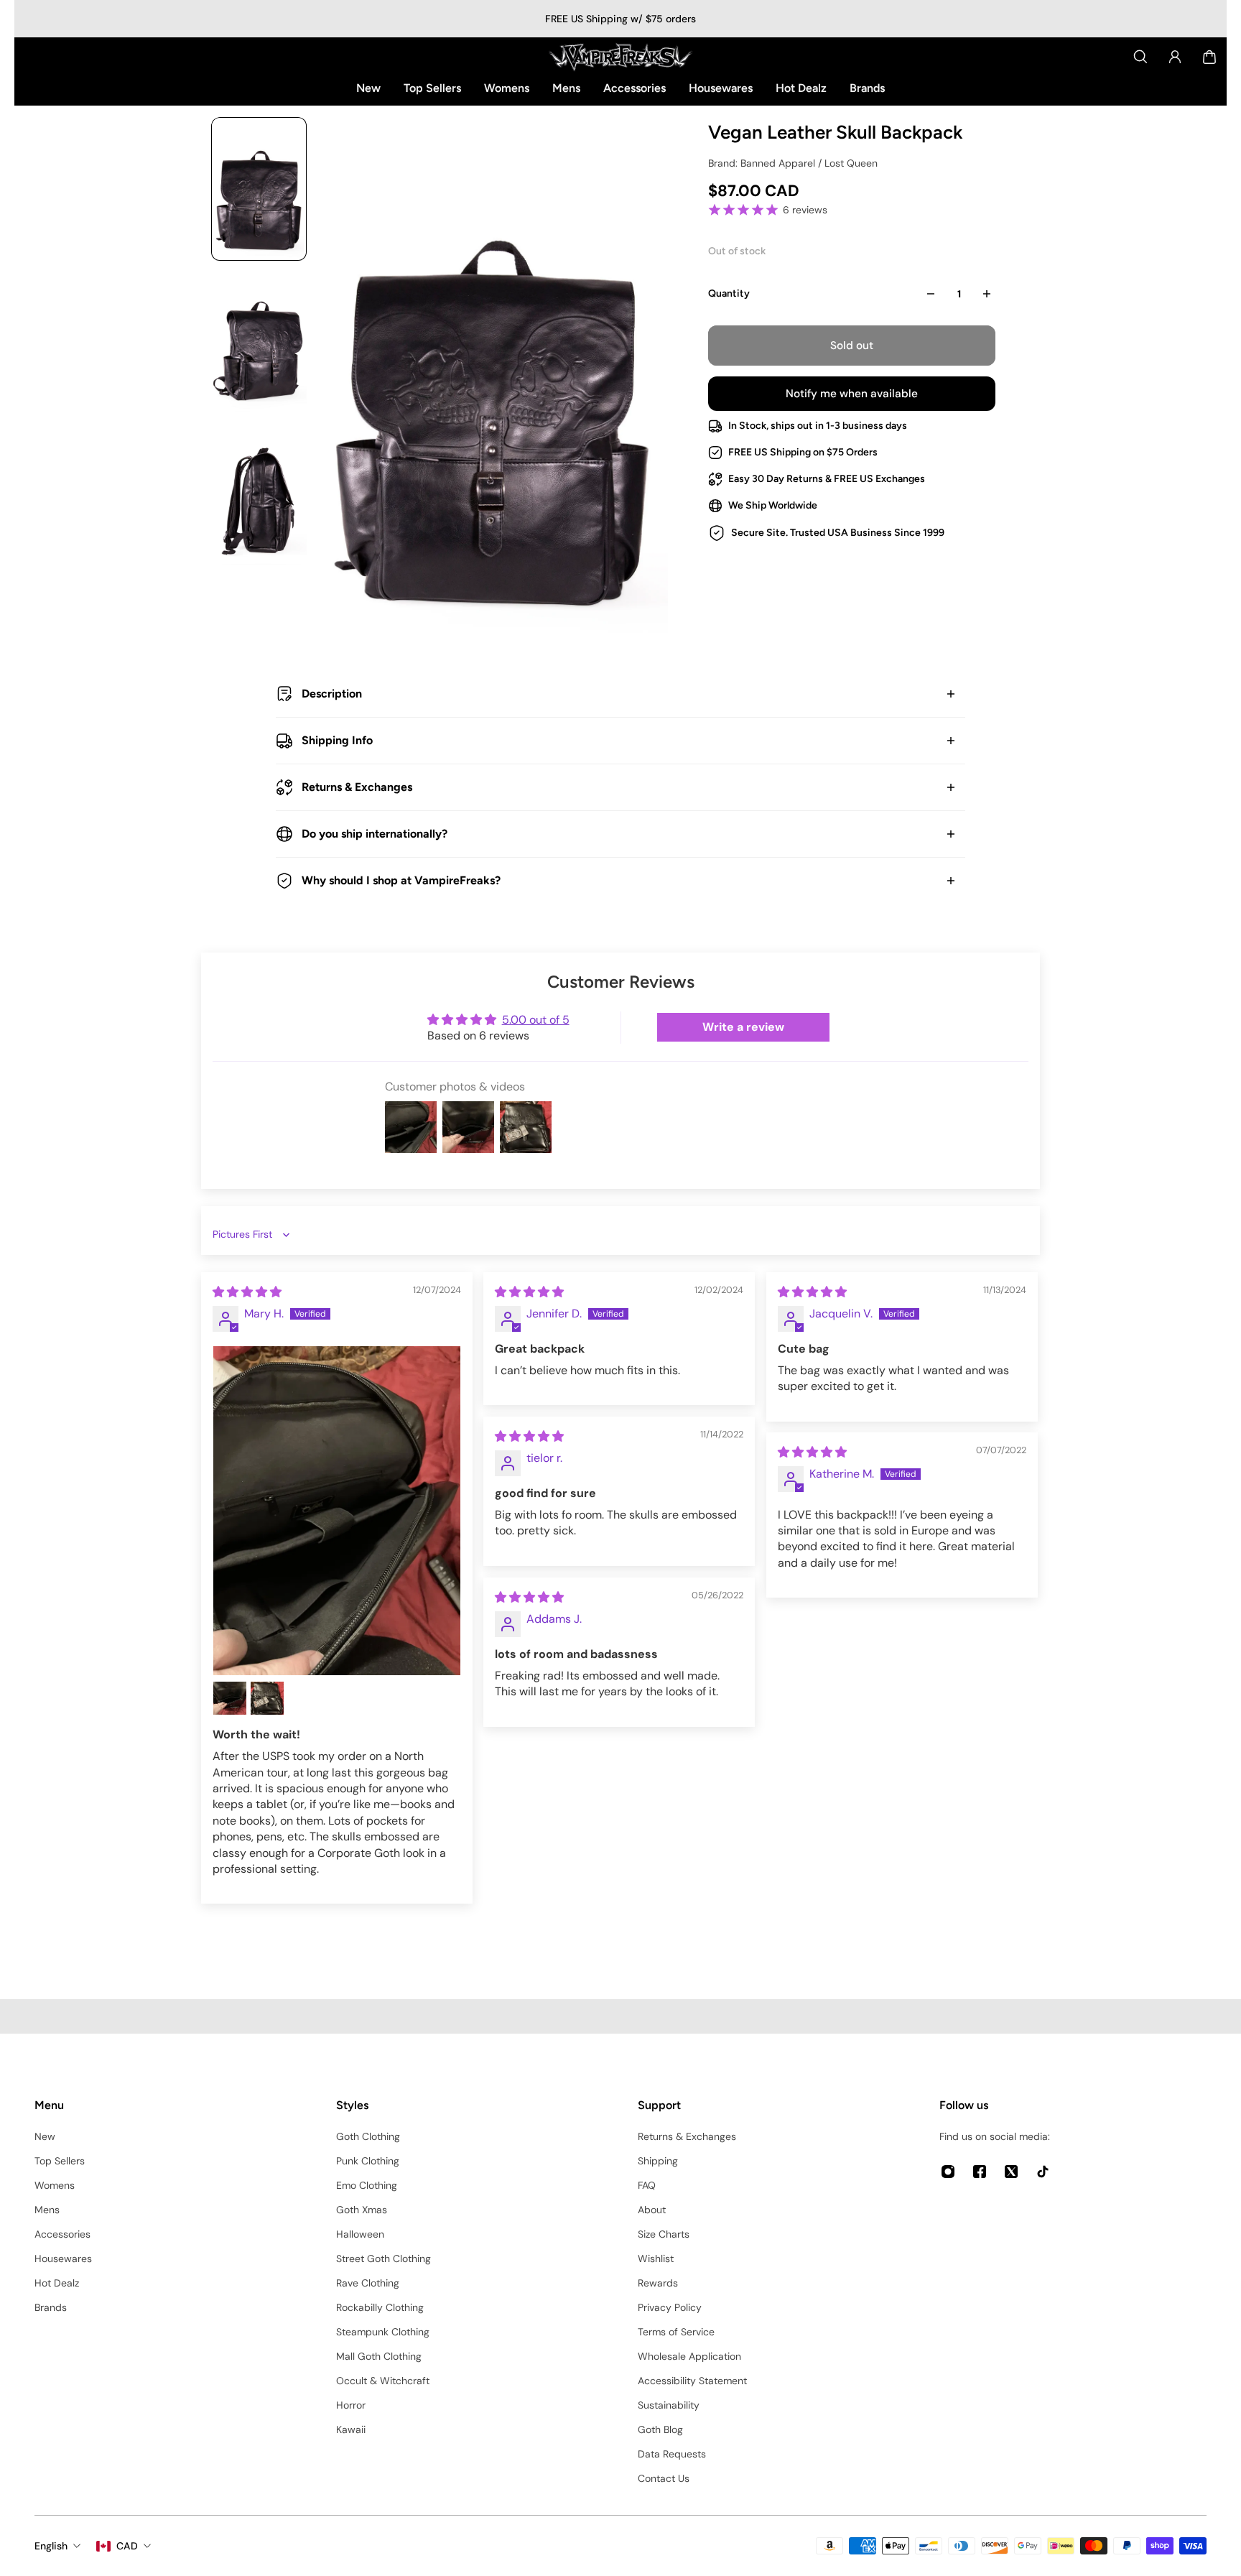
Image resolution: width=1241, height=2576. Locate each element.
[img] (247, 1292)
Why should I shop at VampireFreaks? (401, 880)
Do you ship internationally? (375, 834)
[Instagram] (948, 2172)
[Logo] (620, 57)
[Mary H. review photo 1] (337, 1511)
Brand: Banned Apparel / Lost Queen (793, 163)
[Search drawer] (1140, 57)
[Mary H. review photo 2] (230, 1698)
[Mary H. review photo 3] (267, 1698)
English (51, 2546)
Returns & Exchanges (357, 787)
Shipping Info (337, 740)
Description (332, 694)
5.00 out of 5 (536, 1020)
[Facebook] (980, 2172)
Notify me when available (852, 394)
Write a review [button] (743, 1027)
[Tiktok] (1043, 2172)
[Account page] (1175, 57)
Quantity (729, 293)
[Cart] (1209, 57)
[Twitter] (1011, 2172)
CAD (127, 2546)
